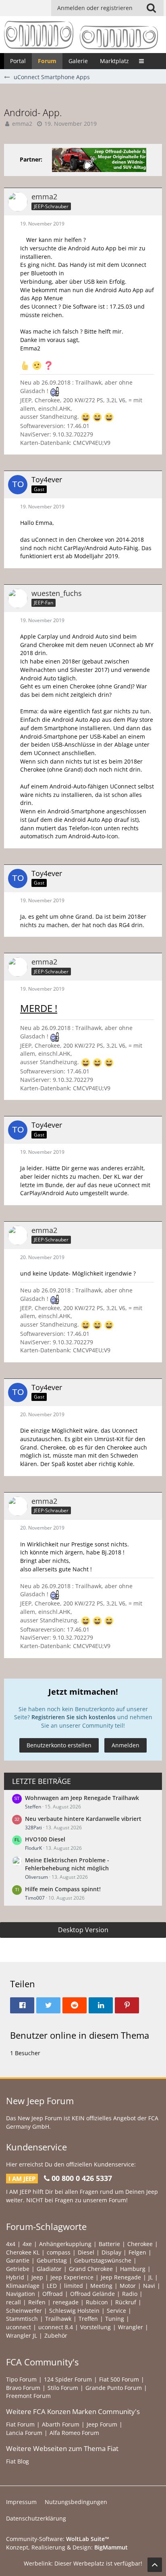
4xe (27, 2244)
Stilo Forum (63, 2388)
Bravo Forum (23, 2388)
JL (150, 2277)
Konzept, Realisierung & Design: (67, 2547)
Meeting (101, 2286)
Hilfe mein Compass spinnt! (63, 1889)
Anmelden (126, 1745)
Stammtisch (22, 2319)
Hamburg (133, 2269)
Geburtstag (52, 2260)
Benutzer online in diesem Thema (80, 2035)
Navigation (21, 2294)
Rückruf (126, 2302)
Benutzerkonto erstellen (59, 1745)
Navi (149, 2286)
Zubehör (56, 2335)
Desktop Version (83, 1930)
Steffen (33, 1807)
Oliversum (36, 1877)
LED (52, 2286)
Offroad (53, 2294)
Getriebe (18, 2269)
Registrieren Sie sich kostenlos (74, 1717)
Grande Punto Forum (114, 2388)
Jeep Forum (102, 2424)
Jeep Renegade (121, 2277)
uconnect (19, 2327)
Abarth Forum (61, 2424)
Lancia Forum (24, 2433)
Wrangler (131, 2327)
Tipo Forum (21, 2379)
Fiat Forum (20, 2424)
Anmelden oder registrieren (95, 8)
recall (13, 2302)
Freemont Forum (28, 2396)
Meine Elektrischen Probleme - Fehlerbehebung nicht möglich (67, 1864)
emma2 (22, 124)
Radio (130, 2294)
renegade (66, 2302)
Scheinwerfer (24, 2311)
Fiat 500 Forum (119, 2379)
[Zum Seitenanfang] (155, 2565)
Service (116, 2311)
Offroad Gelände (92, 2294)
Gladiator (49, 2269)
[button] (151, 8)
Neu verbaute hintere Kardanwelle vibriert (83, 1819)
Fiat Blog (18, 2461)
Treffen (88, 2319)
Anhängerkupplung (65, 2244)
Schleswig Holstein (74, 2311)
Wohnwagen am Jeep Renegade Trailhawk (82, 1798)
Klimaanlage (23, 2286)
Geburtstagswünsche (103, 2260)
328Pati (33, 1828)
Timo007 (35, 1898)
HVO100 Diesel (45, 1839)
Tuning (115, 2319)
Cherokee (140, 2244)
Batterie (109, 2244)
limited (74, 2286)
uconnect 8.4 (56, 2327)
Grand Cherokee (91, 2269)
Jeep (37, 2277)
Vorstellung (95, 2327)
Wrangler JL (22, 2335)
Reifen (37, 2302)
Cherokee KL (23, 2252)
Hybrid (15, 2277)
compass (59, 2252)
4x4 (11, 2244)
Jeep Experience (72, 2277)
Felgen (137, 2252)
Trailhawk (58, 2319)
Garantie (18, 2260)
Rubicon (97, 2302)
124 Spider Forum (68, 2379)
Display (111, 2252)
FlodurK (33, 1848)
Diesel (86, 2252)
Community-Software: (58, 2539)
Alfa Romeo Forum (74, 2433)
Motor (128, 2286)
